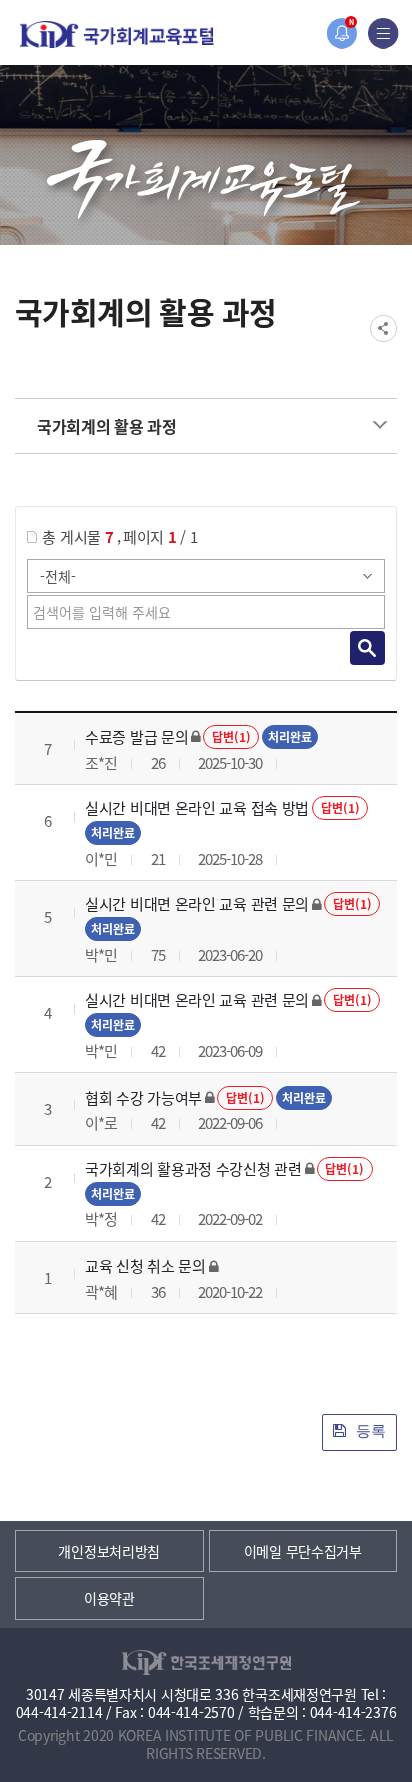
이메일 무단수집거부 (303, 1551)
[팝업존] (341, 33)
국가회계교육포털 (117, 34)
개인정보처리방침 (109, 1551)
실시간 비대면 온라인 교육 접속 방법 (197, 807)
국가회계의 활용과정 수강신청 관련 (193, 1168)
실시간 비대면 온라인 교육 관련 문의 (197, 903)
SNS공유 (383, 328)
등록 (369, 1430)
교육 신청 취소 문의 (145, 1265)
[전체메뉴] (383, 33)
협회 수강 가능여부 (143, 1097)
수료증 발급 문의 (136, 736)
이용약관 (109, 1598)
